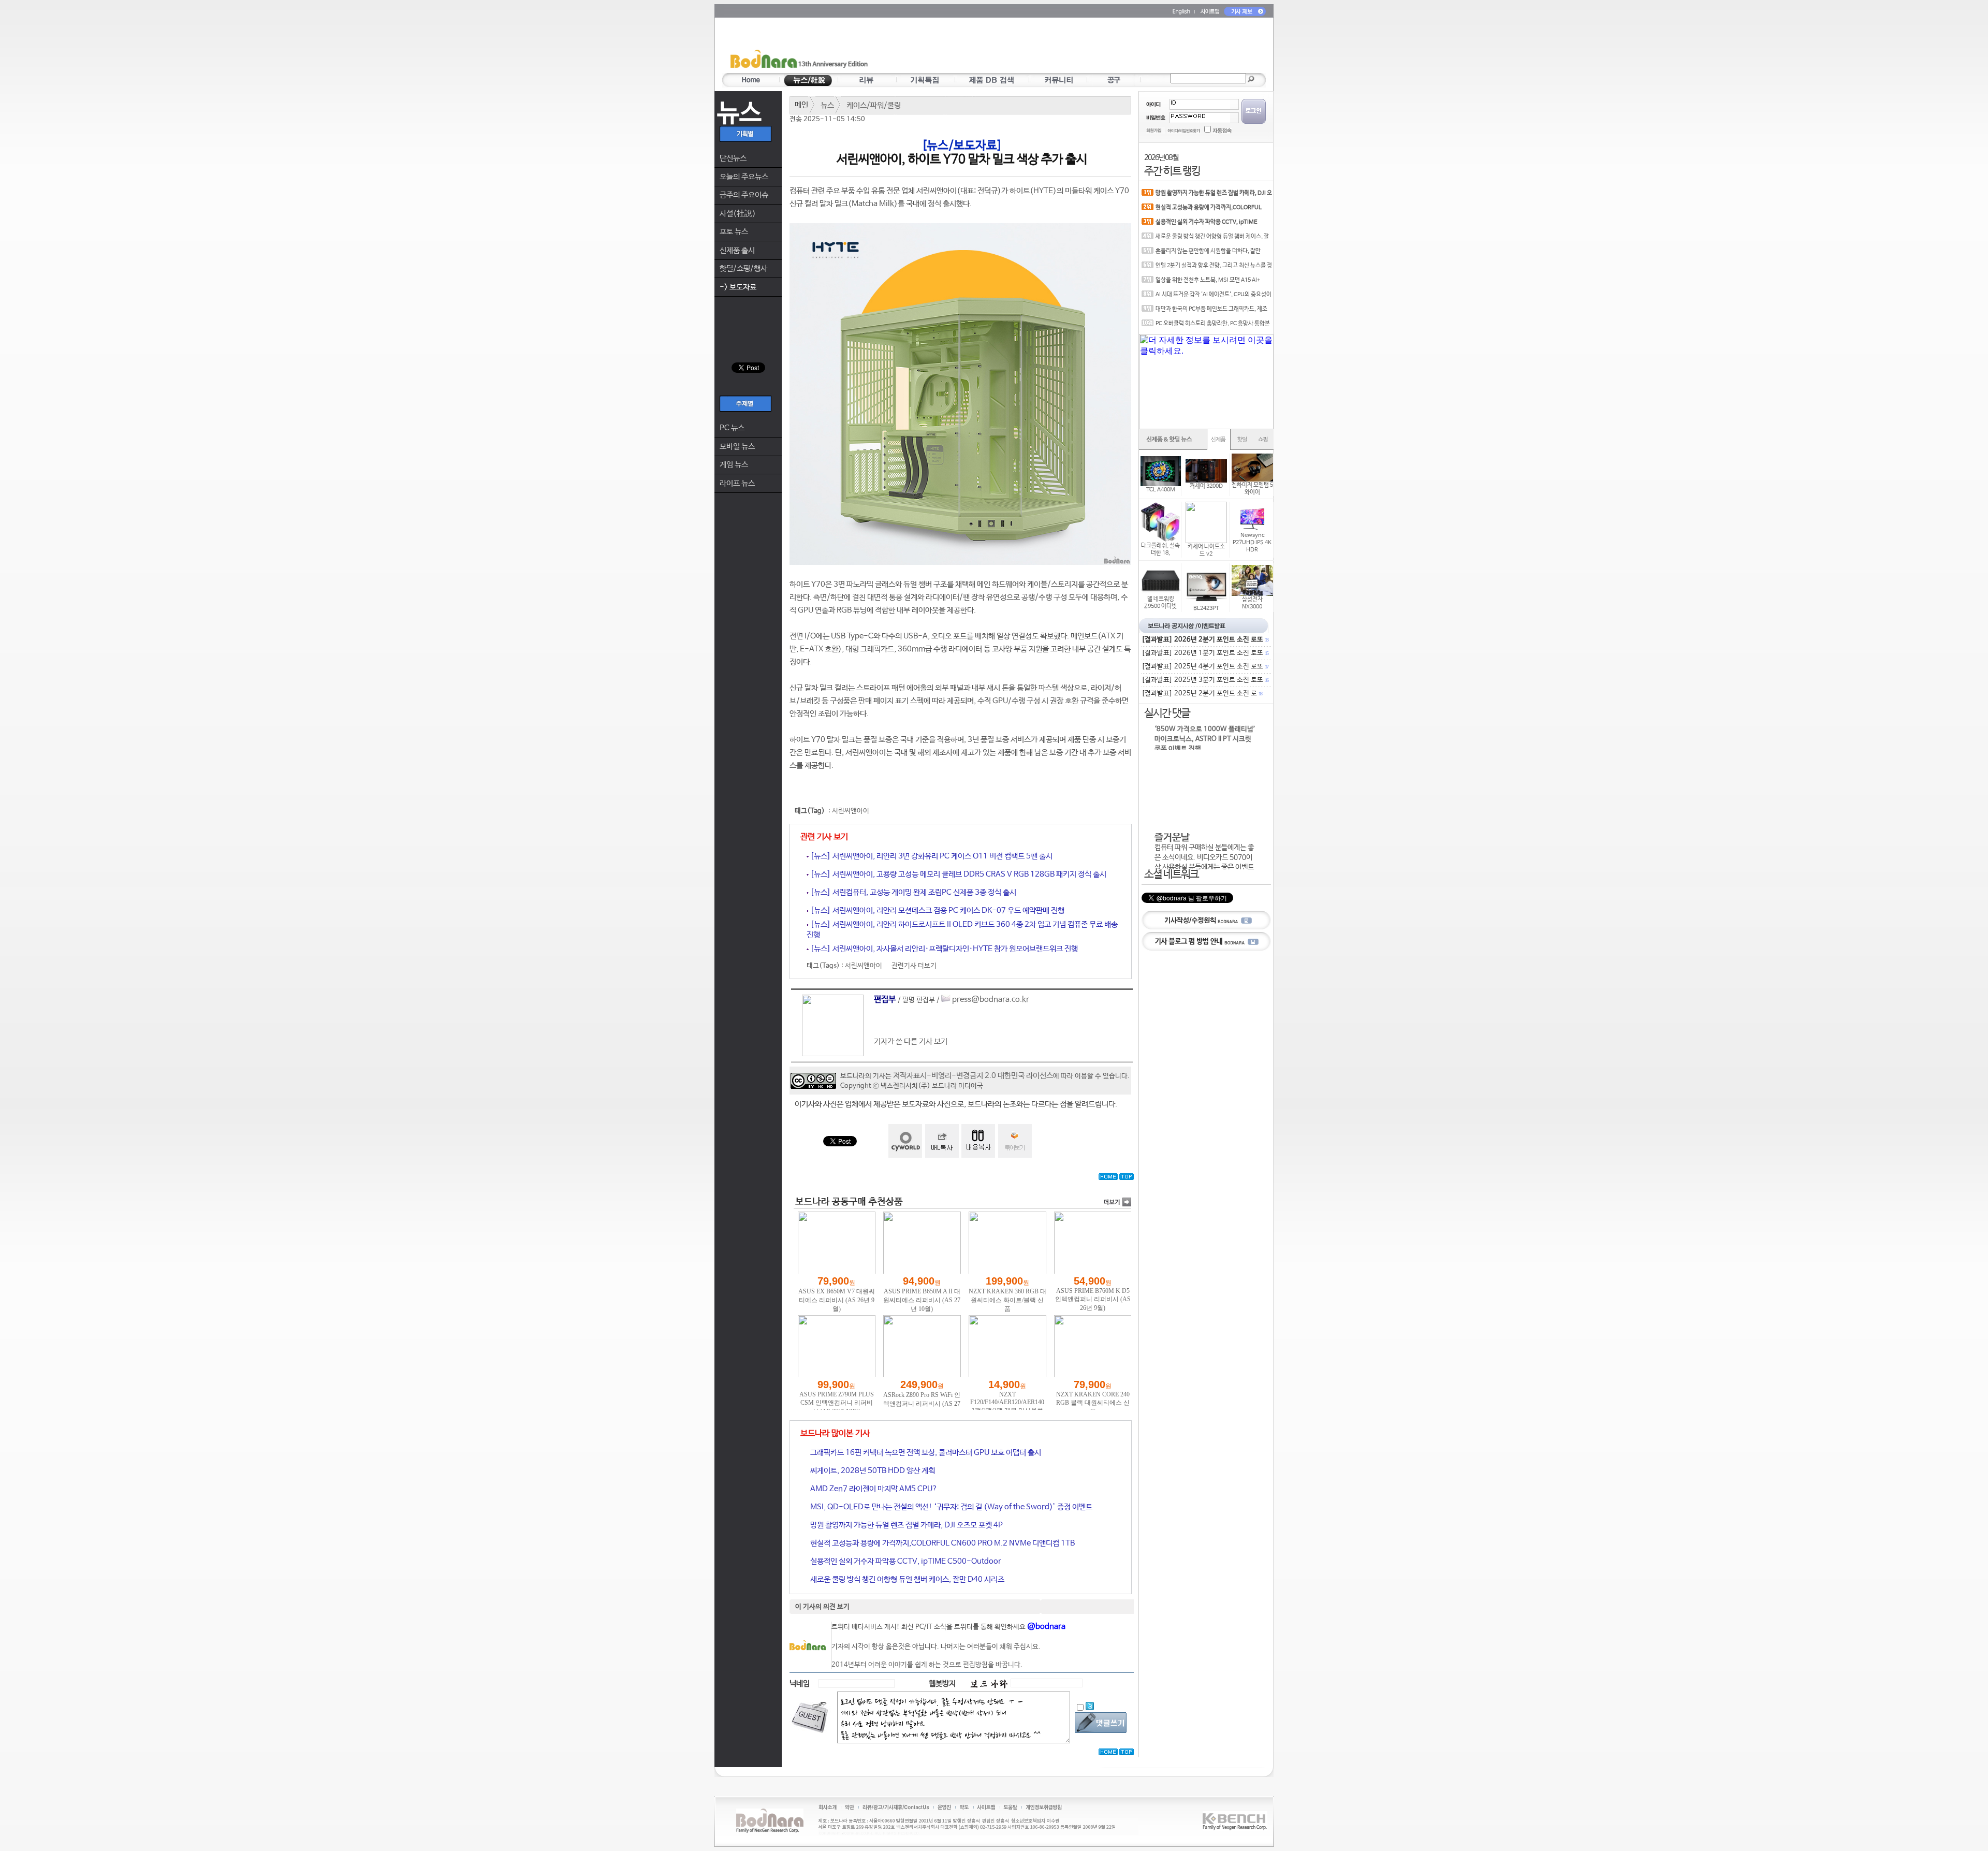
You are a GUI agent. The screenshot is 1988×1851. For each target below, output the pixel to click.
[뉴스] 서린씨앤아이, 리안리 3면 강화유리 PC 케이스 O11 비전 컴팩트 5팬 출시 (931, 856)
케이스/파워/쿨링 (874, 105)
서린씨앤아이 (851, 811)
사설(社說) (738, 214)
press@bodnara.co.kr (991, 1000)
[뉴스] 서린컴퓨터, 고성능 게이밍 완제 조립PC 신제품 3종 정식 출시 (912, 892)
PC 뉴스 (732, 428)
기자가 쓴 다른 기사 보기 (911, 1041)
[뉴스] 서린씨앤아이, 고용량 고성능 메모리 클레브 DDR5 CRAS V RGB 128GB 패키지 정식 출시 (958, 874)
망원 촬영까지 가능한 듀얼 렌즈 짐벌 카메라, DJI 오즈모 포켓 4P (906, 1525)
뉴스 (827, 105)
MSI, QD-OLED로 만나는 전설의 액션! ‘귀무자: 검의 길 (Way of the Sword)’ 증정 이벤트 (951, 1507)
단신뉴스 (733, 158)
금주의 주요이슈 (744, 195)
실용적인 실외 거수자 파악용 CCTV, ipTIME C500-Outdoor (905, 1561)
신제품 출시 (737, 250)
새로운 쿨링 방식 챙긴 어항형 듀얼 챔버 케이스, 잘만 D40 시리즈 (907, 1579)
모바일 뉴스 (737, 447)
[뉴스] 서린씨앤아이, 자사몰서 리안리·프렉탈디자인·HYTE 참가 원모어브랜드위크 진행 (943, 949)
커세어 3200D (1206, 486)
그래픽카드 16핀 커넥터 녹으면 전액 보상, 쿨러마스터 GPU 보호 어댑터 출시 (925, 1453)
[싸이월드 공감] (905, 1141)
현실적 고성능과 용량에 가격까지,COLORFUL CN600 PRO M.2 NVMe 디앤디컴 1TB (942, 1543)
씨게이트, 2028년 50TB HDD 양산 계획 (872, 1471)
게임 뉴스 (734, 465)
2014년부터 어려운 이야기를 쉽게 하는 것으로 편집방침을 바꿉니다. (927, 1665)
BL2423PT (1206, 608)
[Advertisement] (1055, 47)
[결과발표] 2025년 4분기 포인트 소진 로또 (1205, 667)
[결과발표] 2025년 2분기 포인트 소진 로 (1202, 694)
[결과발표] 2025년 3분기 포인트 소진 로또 (1205, 680)
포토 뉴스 (734, 232)
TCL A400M (1161, 490)
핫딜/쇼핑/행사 (743, 268)
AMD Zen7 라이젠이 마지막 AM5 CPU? (873, 1489)
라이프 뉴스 (737, 483)
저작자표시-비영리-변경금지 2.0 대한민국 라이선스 (973, 1076)
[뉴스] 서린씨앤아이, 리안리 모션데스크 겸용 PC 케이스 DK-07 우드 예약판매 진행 (937, 910)
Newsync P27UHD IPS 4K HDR (1252, 543)
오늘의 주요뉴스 (744, 177)
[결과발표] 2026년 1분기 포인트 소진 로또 (1205, 653)
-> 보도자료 (738, 287)
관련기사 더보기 (914, 966)
